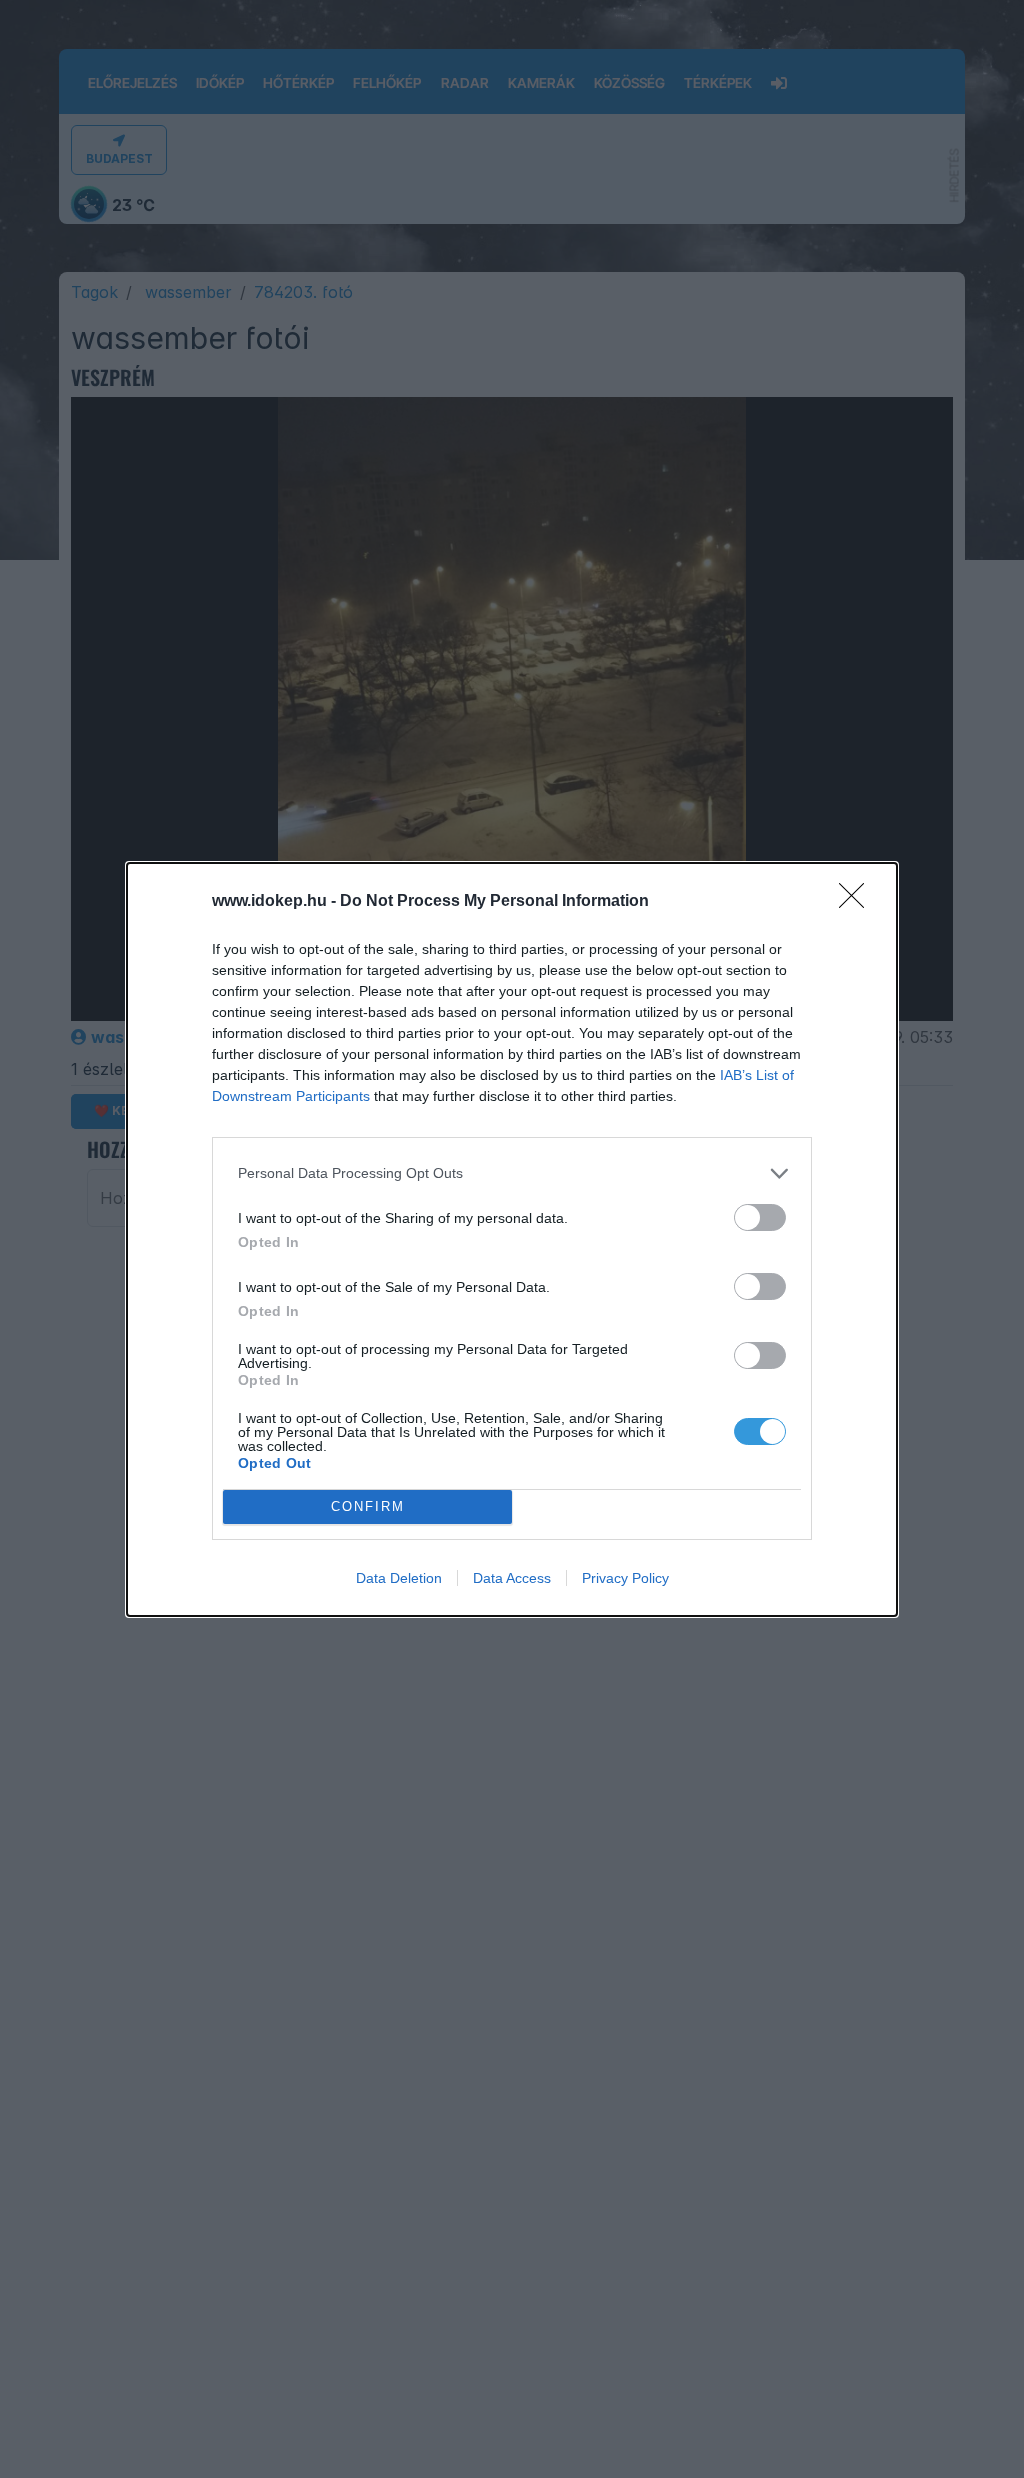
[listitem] (512, 1173)
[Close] (858, 902)
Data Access (512, 1578)
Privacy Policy (625, 1578)
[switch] (760, 1217)
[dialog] (512, 1239)
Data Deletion (399, 1578)
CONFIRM (368, 1506)
